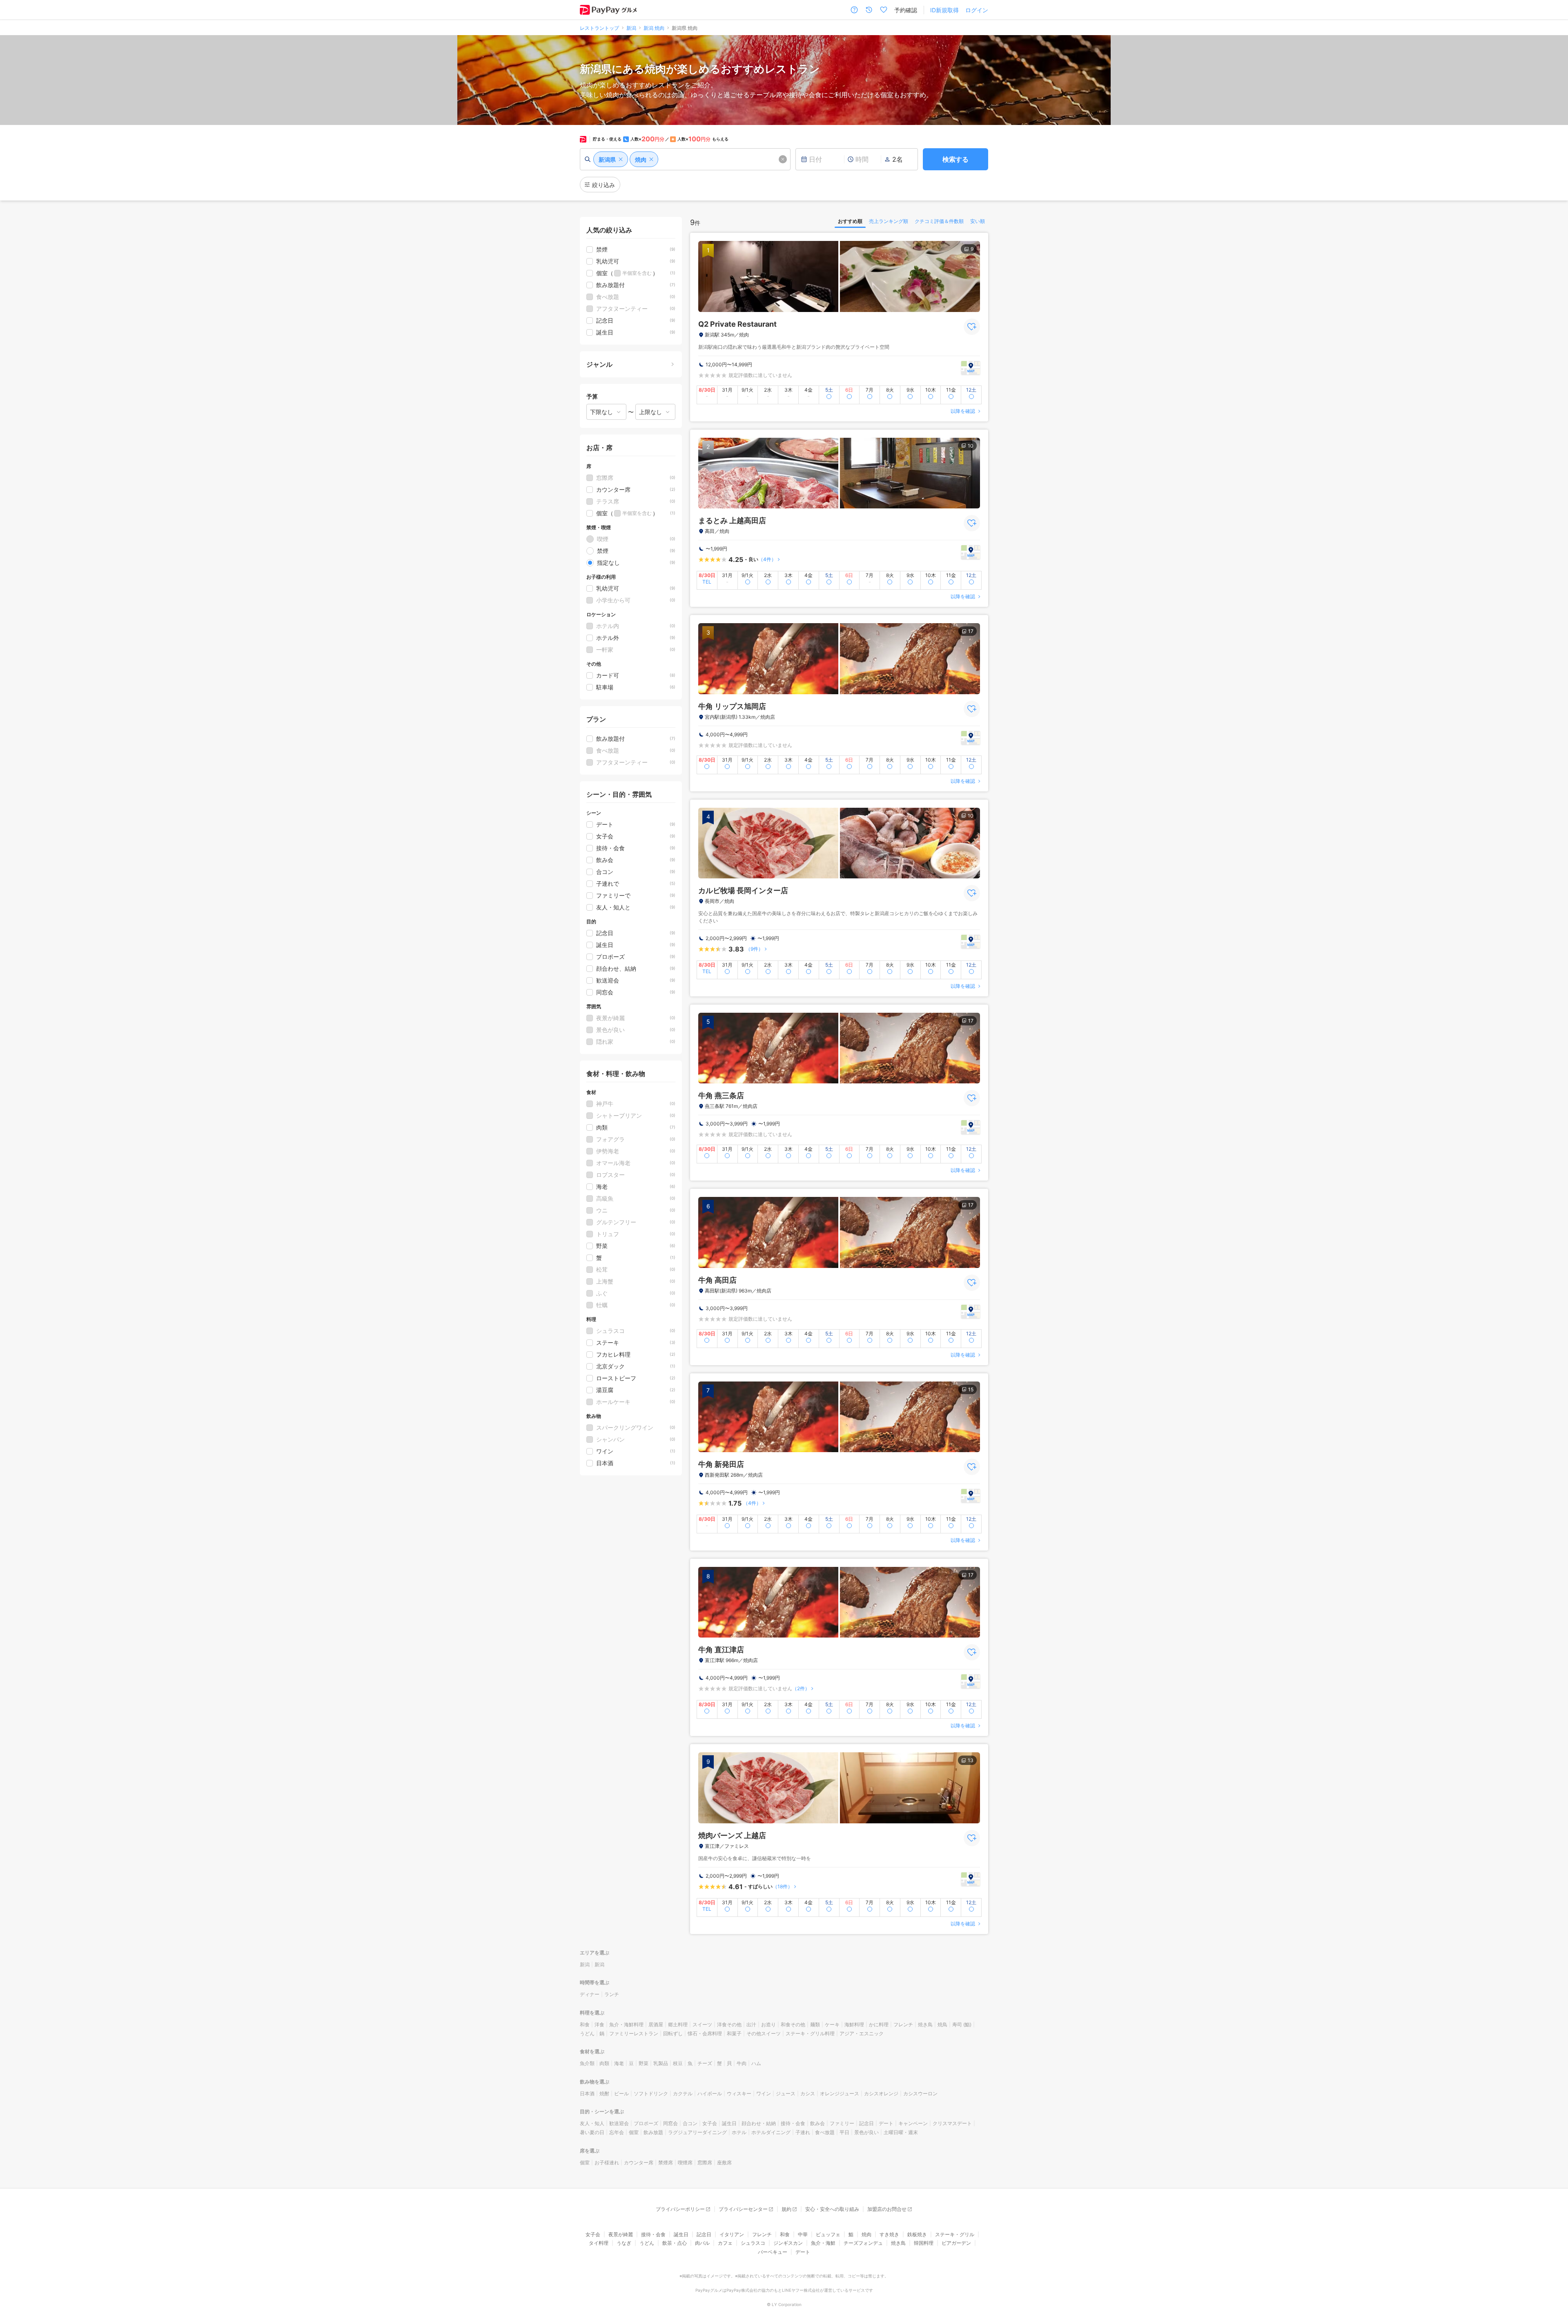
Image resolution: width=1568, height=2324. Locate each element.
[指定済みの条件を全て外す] (783, 159)
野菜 (644, 2063)
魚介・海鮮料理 (626, 2024)
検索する (955, 159)
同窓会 (670, 2123)
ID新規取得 (944, 10)
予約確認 (906, 10)
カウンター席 (639, 2162)
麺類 (815, 2024)
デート (886, 2123)
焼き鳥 (925, 2024)
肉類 (604, 2063)
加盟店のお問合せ (887, 2209)
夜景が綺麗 (621, 2234)
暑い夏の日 (592, 2132)
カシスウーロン (920, 2093)
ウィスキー (739, 2093)
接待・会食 (793, 2123)
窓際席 (705, 2162)
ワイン (764, 2093)
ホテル (739, 2132)
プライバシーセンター (743, 2209)
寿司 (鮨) (962, 2024)
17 (971, 631)
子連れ (803, 2132)
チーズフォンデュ (863, 2243)
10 (971, 446)
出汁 (751, 2024)
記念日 (866, 2123)
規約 (786, 2209)
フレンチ (903, 2024)
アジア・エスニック (862, 2033)
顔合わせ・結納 (759, 2123)
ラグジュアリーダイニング (697, 2132)
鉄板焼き (917, 2234)
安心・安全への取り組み (832, 2209)
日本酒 (587, 2093)
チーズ (705, 2063)
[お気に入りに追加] (972, 327)
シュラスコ (753, 2243)
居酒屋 (656, 2024)
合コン (690, 2123)
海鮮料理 (854, 2024)
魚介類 (587, 2063)
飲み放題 (653, 2132)
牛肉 (742, 2063)
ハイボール (710, 2093)
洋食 (599, 2024)
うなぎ (624, 2243)
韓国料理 (924, 2243)
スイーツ (702, 2024)
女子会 (710, 2123)
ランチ (612, 1994)
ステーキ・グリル (955, 2234)
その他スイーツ (764, 2033)
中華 (803, 2234)
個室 (634, 2132)
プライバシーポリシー (680, 2209)
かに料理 (879, 2024)
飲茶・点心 (675, 2243)
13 (971, 1760)
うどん (587, 2033)
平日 (844, 2132)
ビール (621, 2093)
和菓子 (734, 2033)
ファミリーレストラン (634, 2033)
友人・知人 (592, 2123)
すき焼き (889, 2234)
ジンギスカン (788, 2243)
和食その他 (793, 2024)
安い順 (978, 221)
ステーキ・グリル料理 (810, 2033)
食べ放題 (825, 2132)
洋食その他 (729, 2024)
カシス (808, 2093)
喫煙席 (685, 2162)
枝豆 (678, 2063)
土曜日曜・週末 (901, 2132)
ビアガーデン (956, 2243)
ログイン (977, 10)
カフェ (725, 2243)
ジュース (786, 2093)
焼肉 (866, 2234)
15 (971, 1389)
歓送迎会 (619, 2123)
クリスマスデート (952, 2123)
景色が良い (866, 2132)
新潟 (585, 1964)
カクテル (683, 2093)
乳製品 (661, 2063)
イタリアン (732, 2234)
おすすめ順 (850, 221)
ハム (756, 2063)
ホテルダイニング (771, 2132)
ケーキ (832, 2024)
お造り (768, 2024)
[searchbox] (685, 159)
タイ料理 (599, 2243)
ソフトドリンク (651, 2093)
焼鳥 (942, 2024)
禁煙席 (666, 2162)
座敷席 (724, 2162)
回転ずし (673, 2033)
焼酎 (604, 2093)
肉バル (702, 2243)
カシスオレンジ (881, 2093)
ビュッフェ (828, 2234)
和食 (585, 2024)
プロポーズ (646, 2123)
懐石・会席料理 (705, 2033)
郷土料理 (678, 2024)
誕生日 (729, 2123)
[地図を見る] (971, 368)
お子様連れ (607, 2162)
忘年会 (617, 2132)
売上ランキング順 (889, 221)
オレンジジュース (840, 2093)
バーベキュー (773, 2252)
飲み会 (817, 2123)
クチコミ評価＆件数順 (939, 221)
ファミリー (842, 2123)
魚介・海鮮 (823, 2243)
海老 (619, 2063)
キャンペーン (913, 2123)
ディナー (590, 1994)
